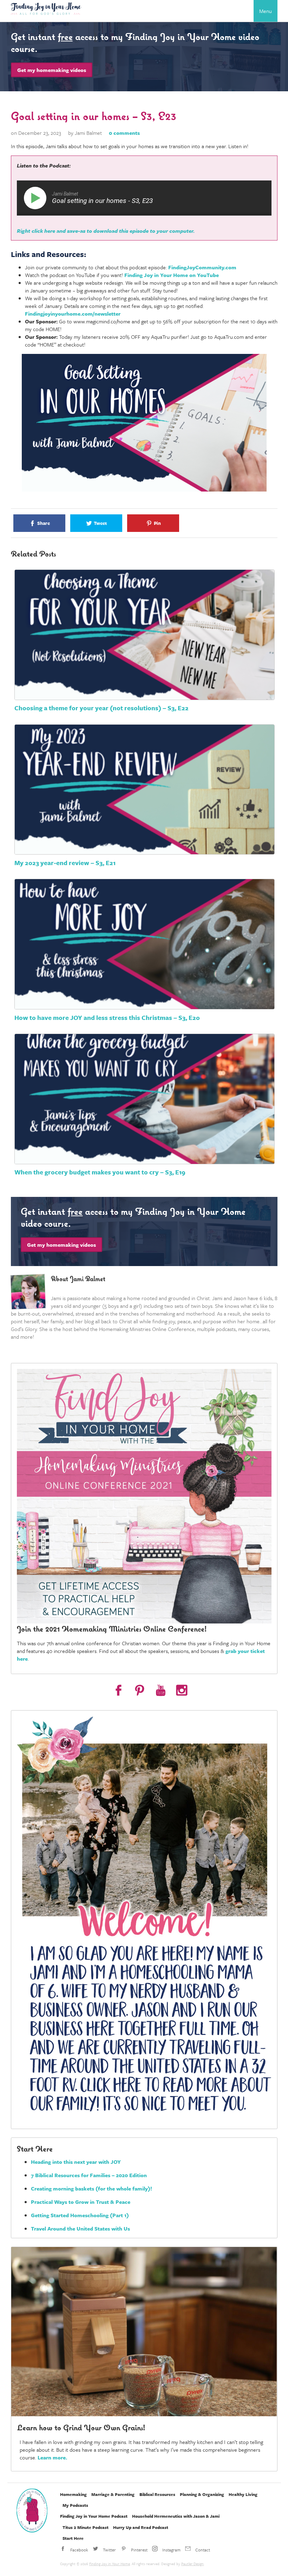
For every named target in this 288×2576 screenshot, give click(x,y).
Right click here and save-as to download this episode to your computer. (106, 231)
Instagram (171, 2550)
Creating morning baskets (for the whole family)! (91, 2188)
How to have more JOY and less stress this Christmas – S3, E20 (107, 1017)
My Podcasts (75, 2505)
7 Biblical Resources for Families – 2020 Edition (89, 2175)
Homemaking (73, 2494)
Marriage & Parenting (113, 2494)
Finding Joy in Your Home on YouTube (172, 275)
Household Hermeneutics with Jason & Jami (176, 2516)
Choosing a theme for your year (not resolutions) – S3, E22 (102, 708)
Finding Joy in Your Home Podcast (94, 2516)
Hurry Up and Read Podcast (141, 2527)
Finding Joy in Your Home (110, 2564)
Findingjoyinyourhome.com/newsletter (73, 314)
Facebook (79, 2550)
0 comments (124, 133)
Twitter (109, 2550)
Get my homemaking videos (52, 70)
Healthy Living (243, 2494)
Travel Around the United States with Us (80, 2228)
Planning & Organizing (202, 2494)
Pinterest (139, 2550)
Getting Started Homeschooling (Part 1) (80, 2215)
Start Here (73, 2538)
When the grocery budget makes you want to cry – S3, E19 (100, 1172)
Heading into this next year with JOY (76, 2162)
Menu (266, 11)
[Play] (37, 198)
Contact (202, 2550)
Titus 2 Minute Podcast (86, 2527)
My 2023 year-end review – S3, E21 (65, 863)
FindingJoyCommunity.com (202, 267)
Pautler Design (192, 2564)
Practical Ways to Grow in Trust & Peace (81, 2202)
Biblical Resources (157, 2494)
